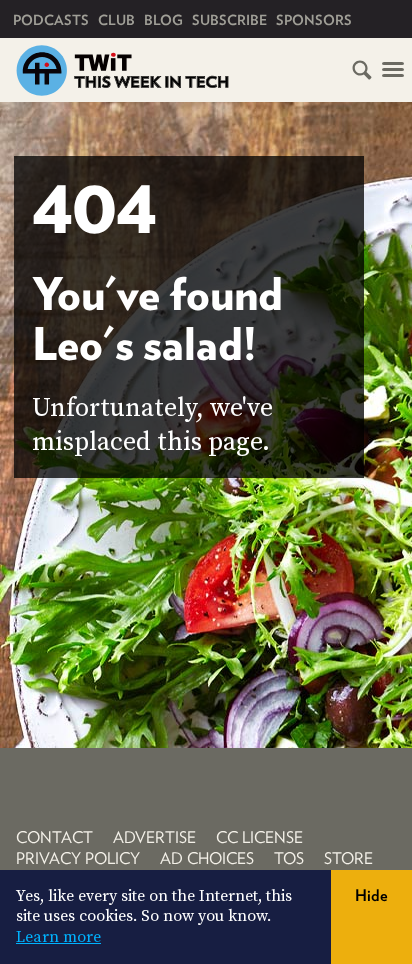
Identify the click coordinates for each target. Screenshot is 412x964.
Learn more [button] (58, 937)
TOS (289, 858)
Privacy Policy (78, 858)
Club (116, 20)
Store (348, 858)
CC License (259, 837)
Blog (163, 20)
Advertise (154, 837)
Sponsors (314, 20)
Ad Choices (207, 858)
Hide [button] (371, 895)
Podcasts (51, 20)
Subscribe (229, 20)
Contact (54, 837)
